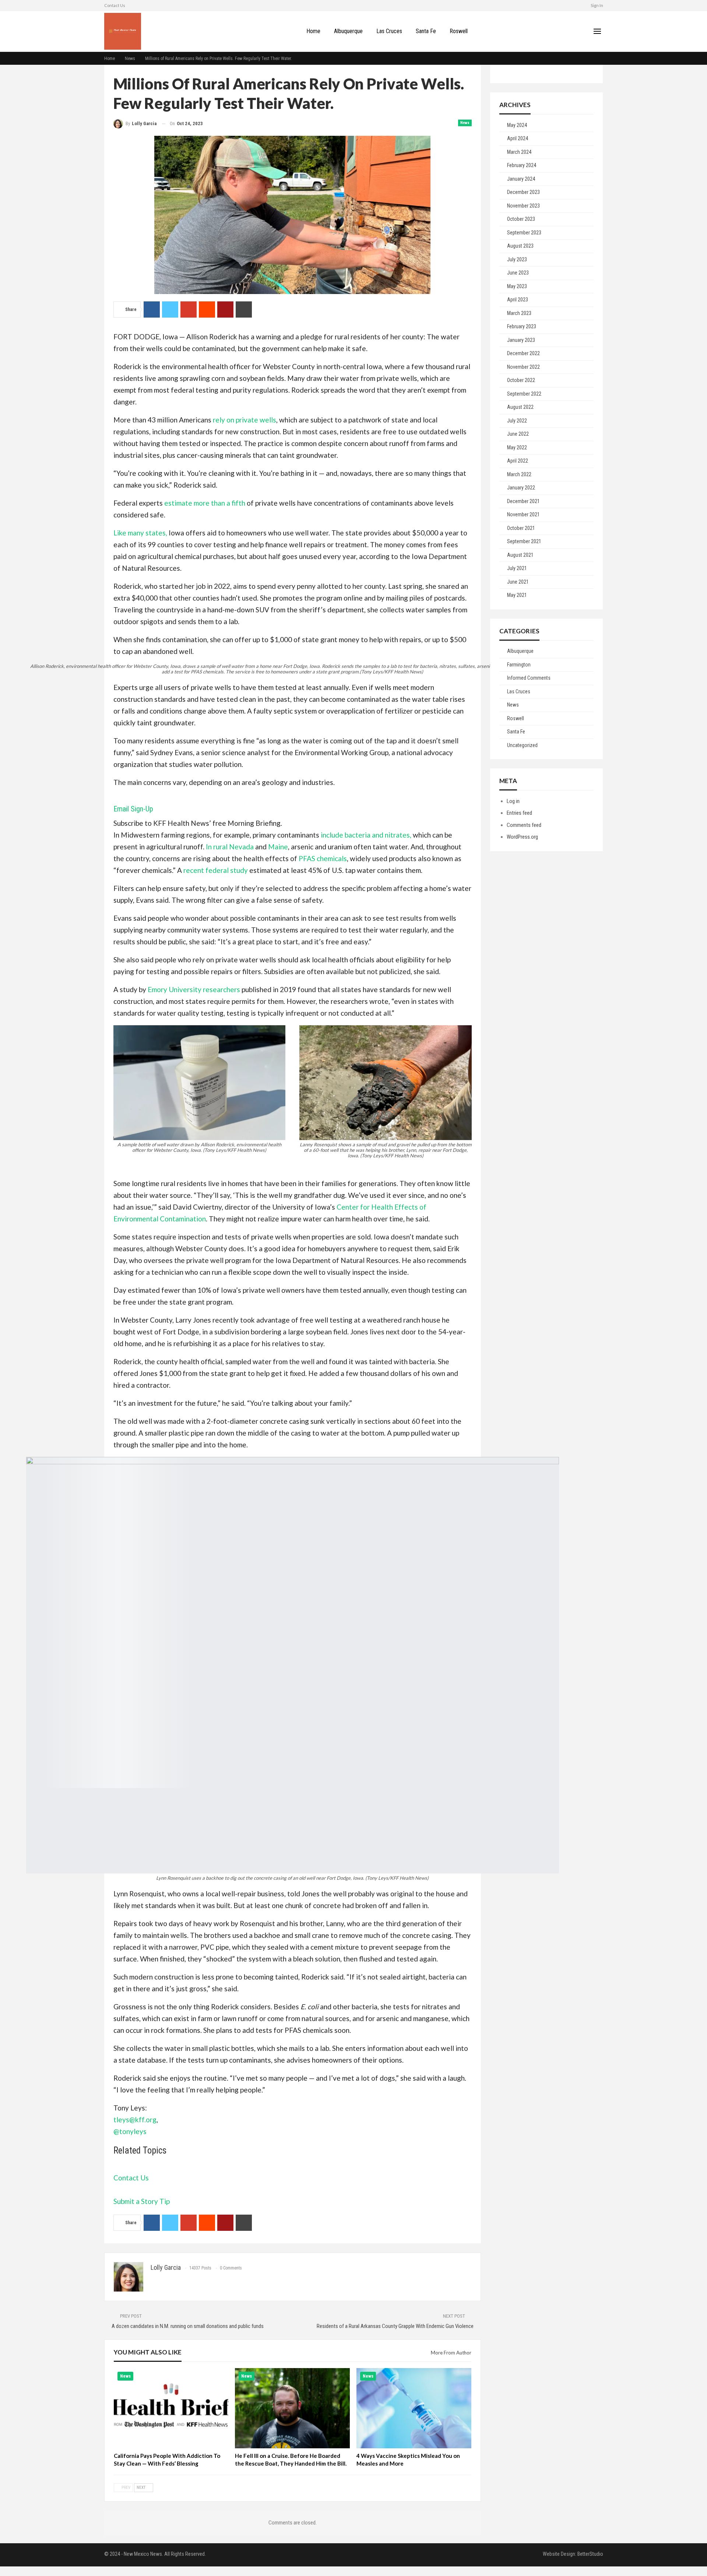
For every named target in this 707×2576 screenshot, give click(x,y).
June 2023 (518, 273)
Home (313, 31)
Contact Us (131, 2178)
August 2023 (520, 246)
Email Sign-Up (133, 809)
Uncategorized (522, 745)
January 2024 (521, 179)
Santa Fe (426, 31)
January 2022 (521, 488)
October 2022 (521, 380)
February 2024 (522, 165)
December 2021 (523, 501)
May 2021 (517, 595)
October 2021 (521, 528)
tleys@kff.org (135, 2119)
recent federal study (216, 870)
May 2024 (517, 125)
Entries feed (519, 813)
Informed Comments (529, 678)
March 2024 (519, 152)
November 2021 (523, 514)
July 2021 (517, 568)
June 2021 (518, 582)
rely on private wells (245, 420)
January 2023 (521, 340)
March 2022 (519, 474)
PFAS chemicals (323, 858)
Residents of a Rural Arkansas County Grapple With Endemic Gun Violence (395, 2326)
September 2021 (524, 541)
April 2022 (518, 461)
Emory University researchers (194, 989)
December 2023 (523, 192)
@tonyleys (130, 2131)
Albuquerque (348, 31)
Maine (278, 847)
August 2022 (520, 407)
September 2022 (524, 394)
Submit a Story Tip (142, 2201)
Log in (513, 801)
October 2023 (521, 219)
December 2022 (523, 353)
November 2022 (523, 367)
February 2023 (522, 326)
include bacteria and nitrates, (366, 835)
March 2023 (519, 313)
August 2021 (520, 555)
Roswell (459, 31)
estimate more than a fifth (205, 503)
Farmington (519, 665)
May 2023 (517, 286)
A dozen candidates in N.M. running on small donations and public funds (188, 2326)
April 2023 (518, 300)
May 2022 (517, 447)
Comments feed (524, 825)
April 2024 (518, 138)
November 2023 (523, 206)
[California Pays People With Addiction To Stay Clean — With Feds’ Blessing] (171, 2408)
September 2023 (524, 233)
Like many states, (140, 533)
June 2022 (518, 434)
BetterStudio (590, 2554)
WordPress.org (522, 837)
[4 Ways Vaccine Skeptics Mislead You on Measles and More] (414, 2408)
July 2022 (517, 421)
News (465, 123)
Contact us (115, 5)
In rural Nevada (230, 847)
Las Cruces (389, 31)
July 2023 (517, 259)
